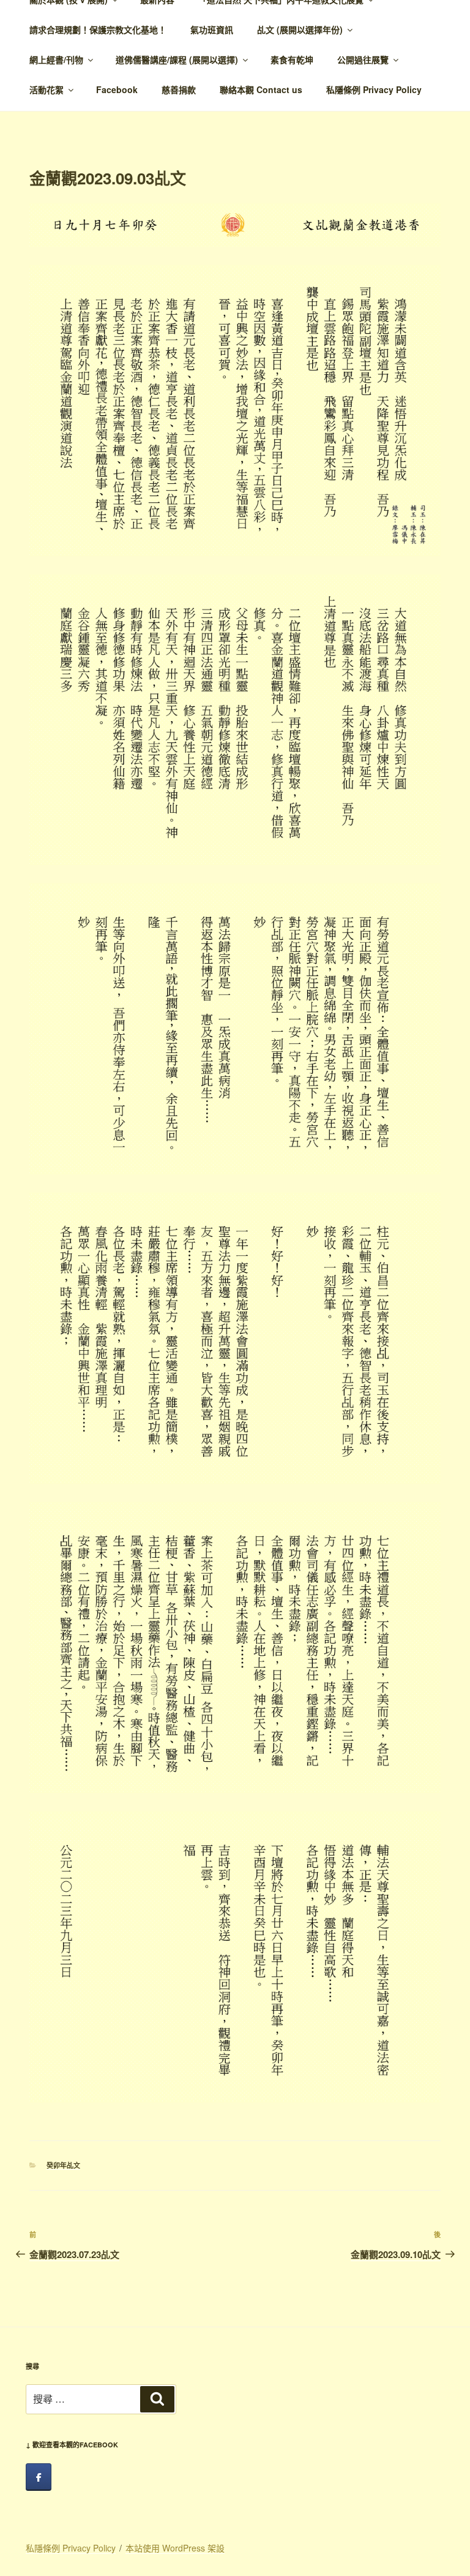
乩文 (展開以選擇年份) (300, 29)
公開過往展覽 (363, 59)
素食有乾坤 (292, 59)
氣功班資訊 (212, 29)
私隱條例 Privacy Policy (374, 89)
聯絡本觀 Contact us (261, 89)
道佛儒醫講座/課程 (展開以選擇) (177, 59)
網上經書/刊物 (56, 59)
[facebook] (39, 2477)
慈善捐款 (179, 89)
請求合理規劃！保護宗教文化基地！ (98, 29)
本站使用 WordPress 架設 (175, 2548)
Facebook (117, 89)
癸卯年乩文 (63, 2165)
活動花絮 (47, 89)
